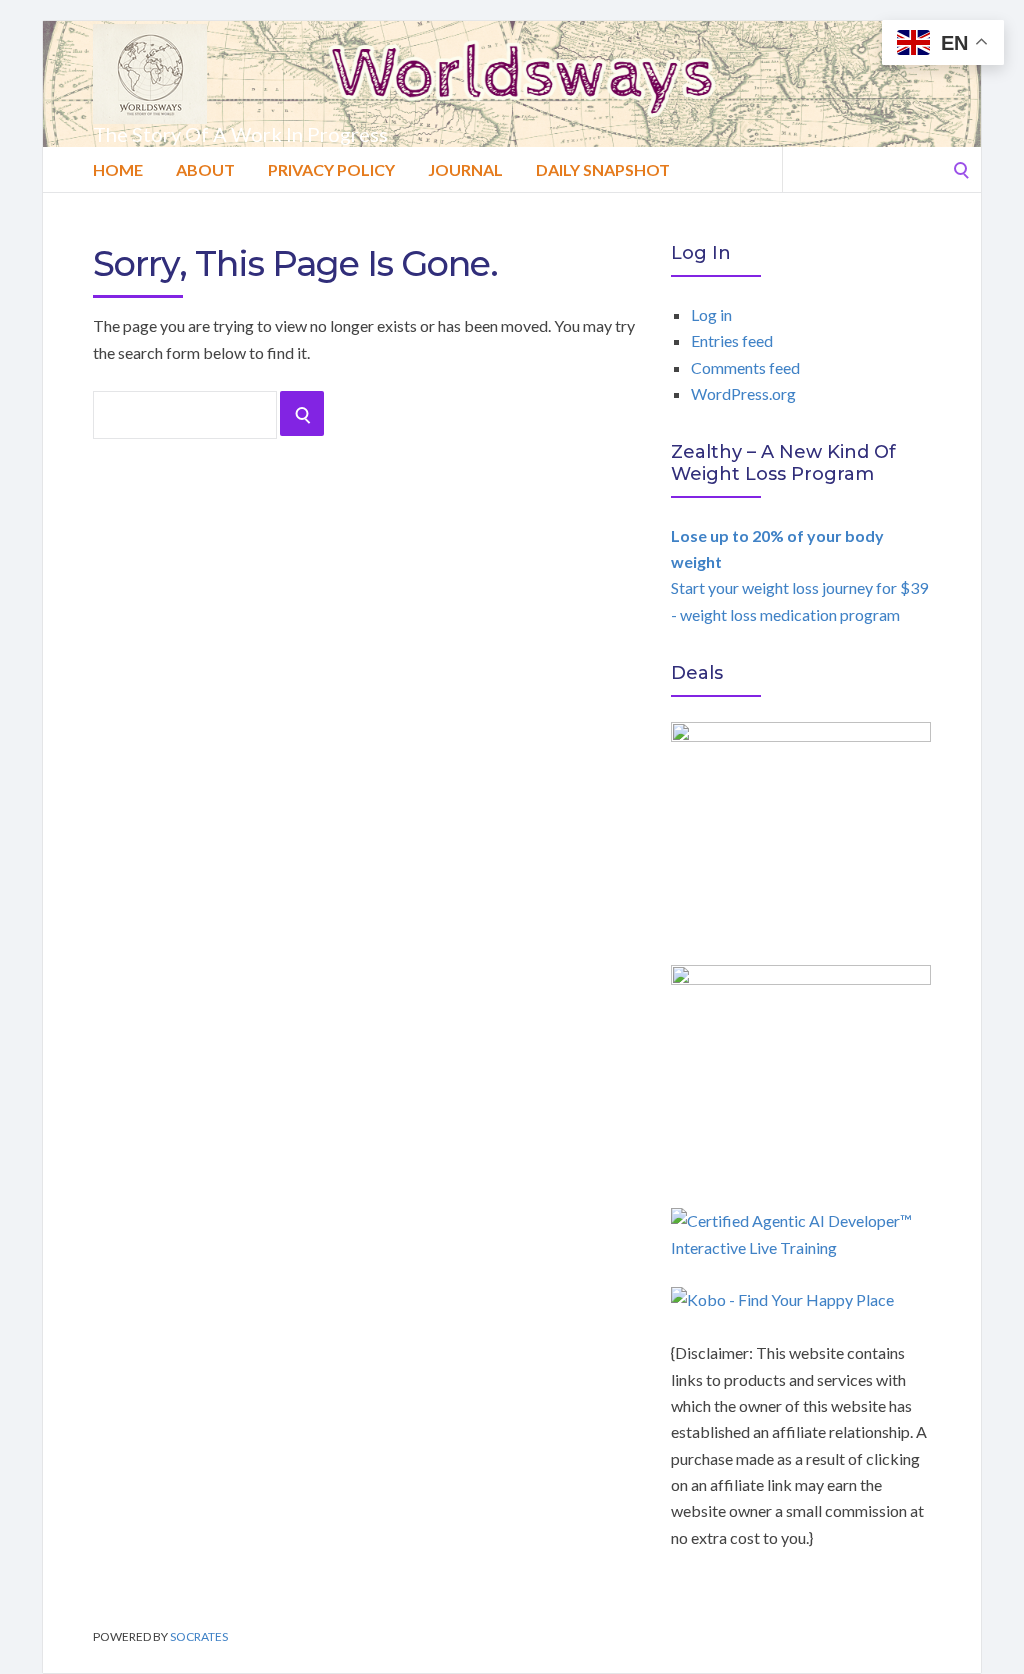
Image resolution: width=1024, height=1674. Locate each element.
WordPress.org (743, 393)
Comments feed (745, 367)
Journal (465, 169)
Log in (711, 314)
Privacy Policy (331, 169)
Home (118, 169)
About (205, 169)
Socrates (199, 1636)
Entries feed (732, 340)
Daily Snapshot (603, 169)
